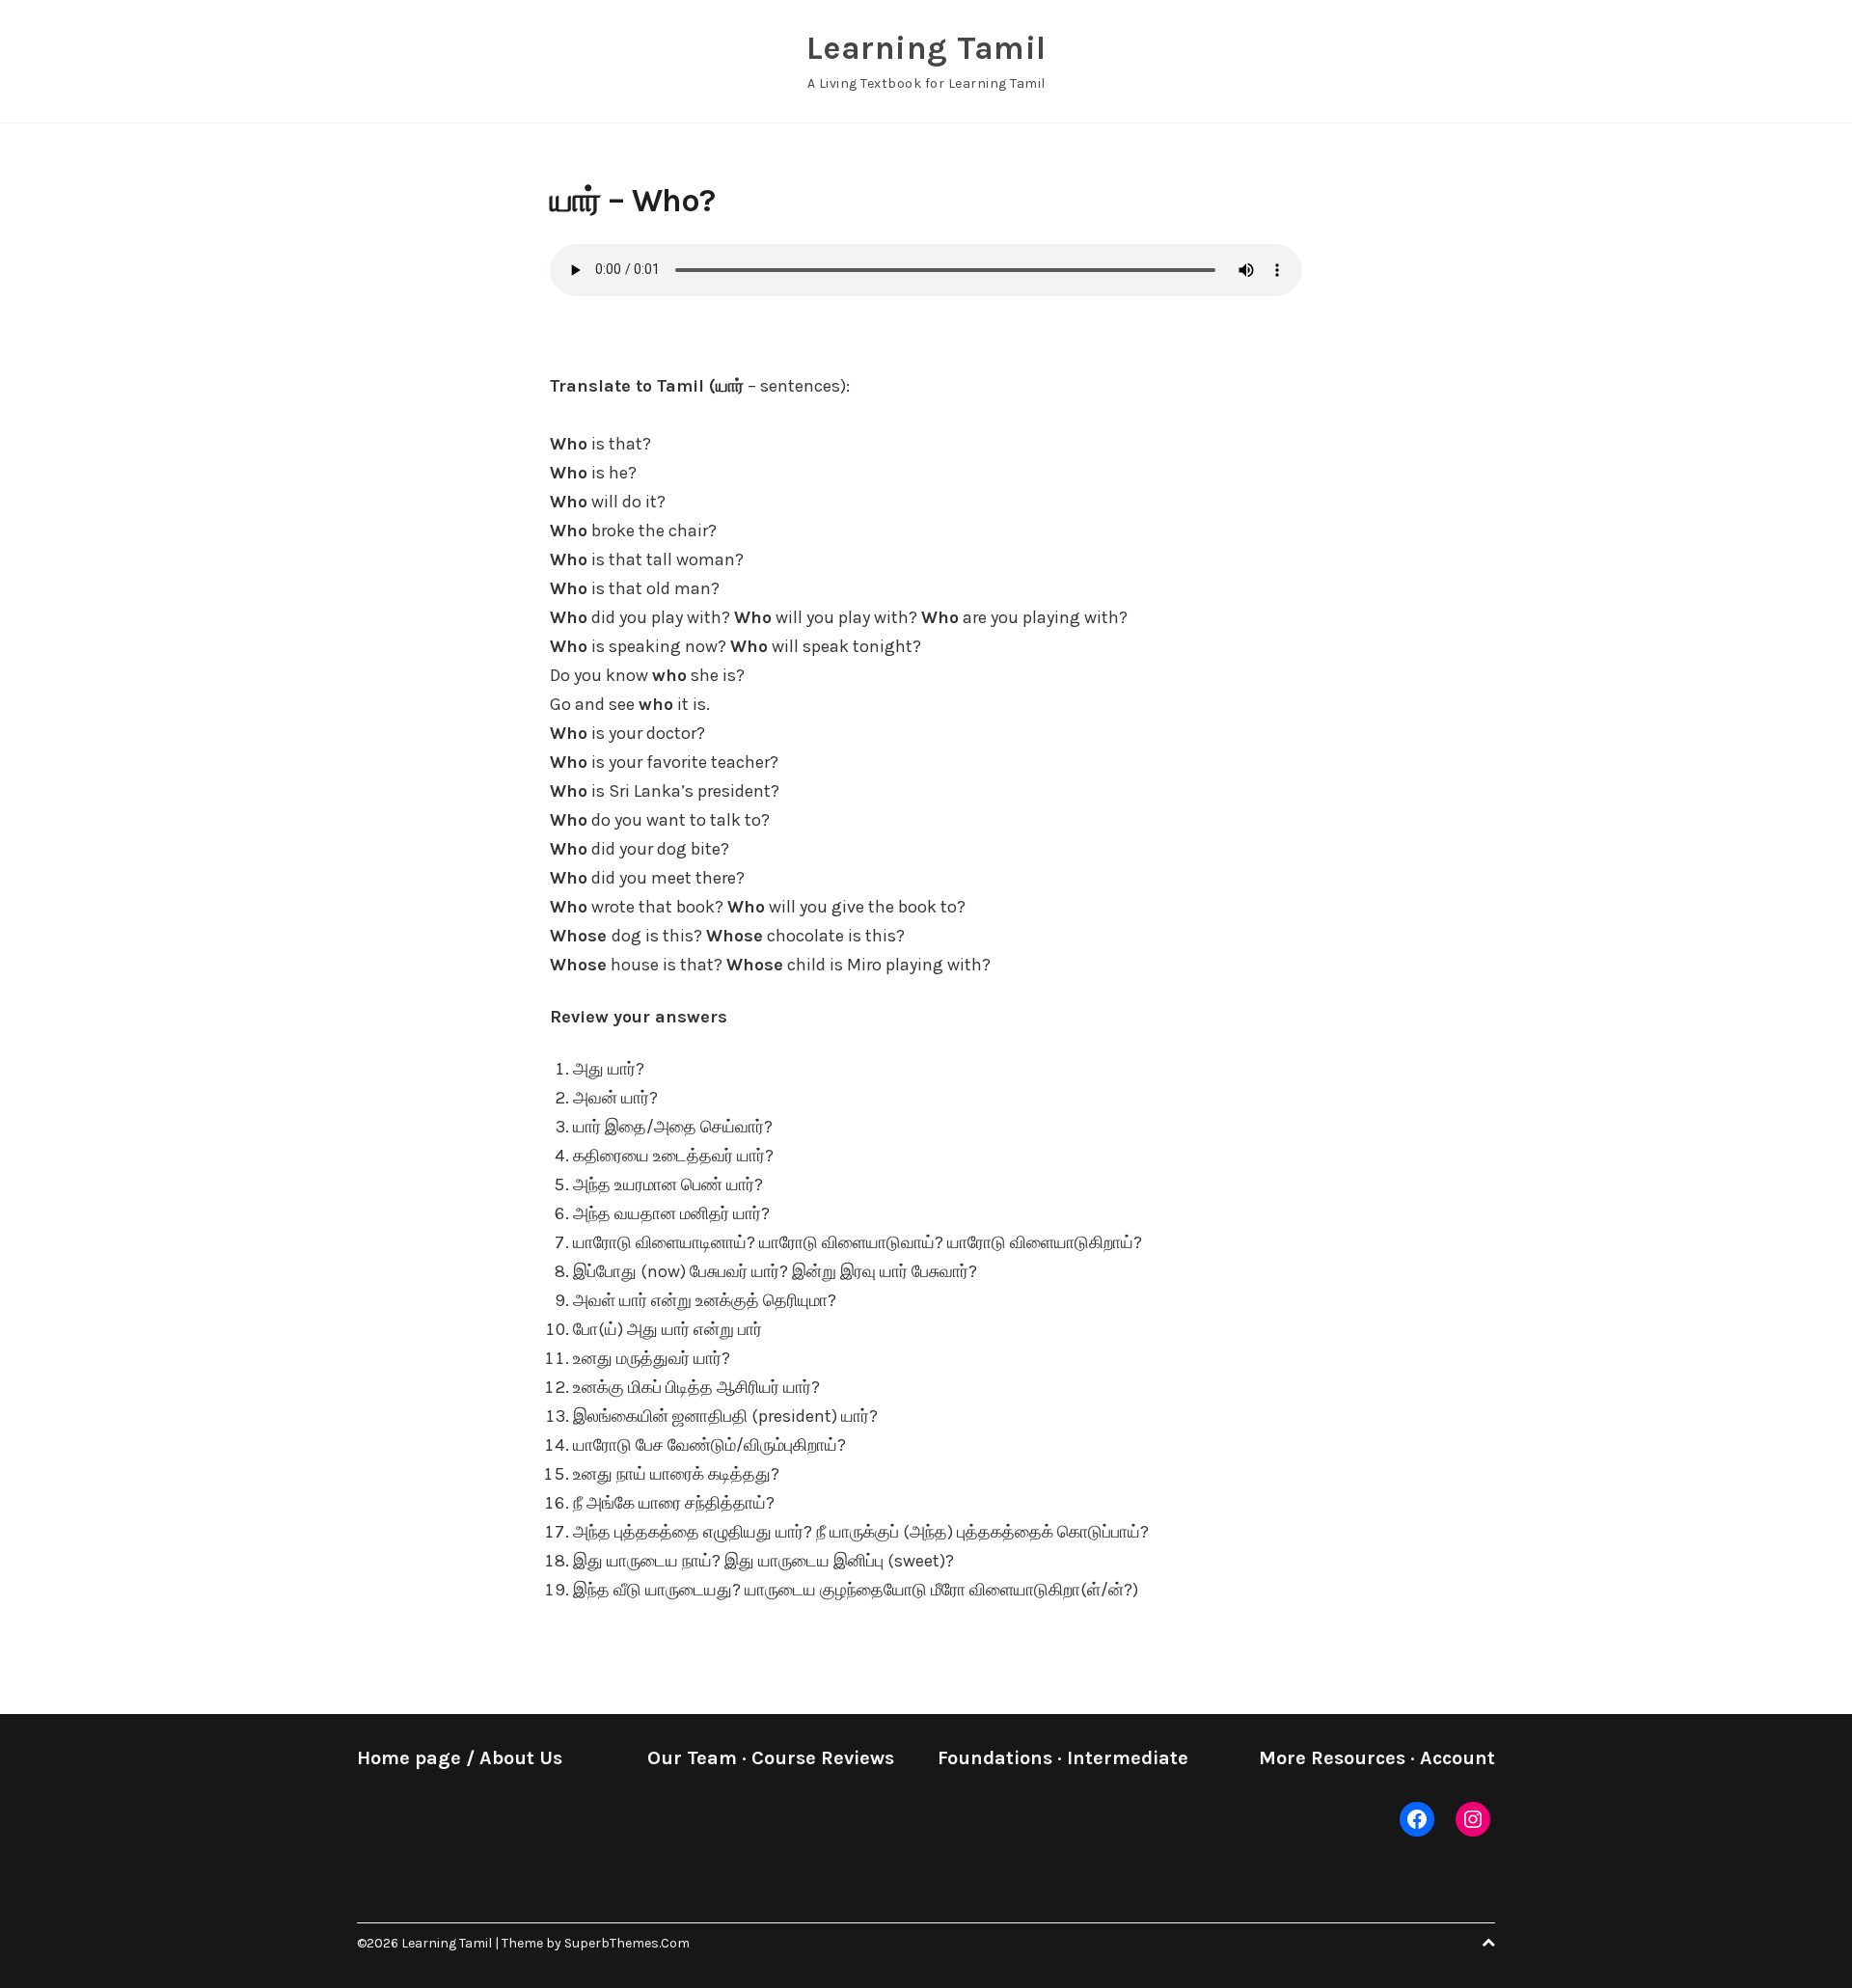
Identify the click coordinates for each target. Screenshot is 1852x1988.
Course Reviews (823, 1758)
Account (1457, 1758)
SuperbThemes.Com (627, 1943)
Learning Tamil (926, 48)
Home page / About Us (460, 1758)
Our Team (692, 1758)
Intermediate (1128, 1758)
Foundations (995, 1758)
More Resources (1332, 1758)
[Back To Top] (1488, 1943)
